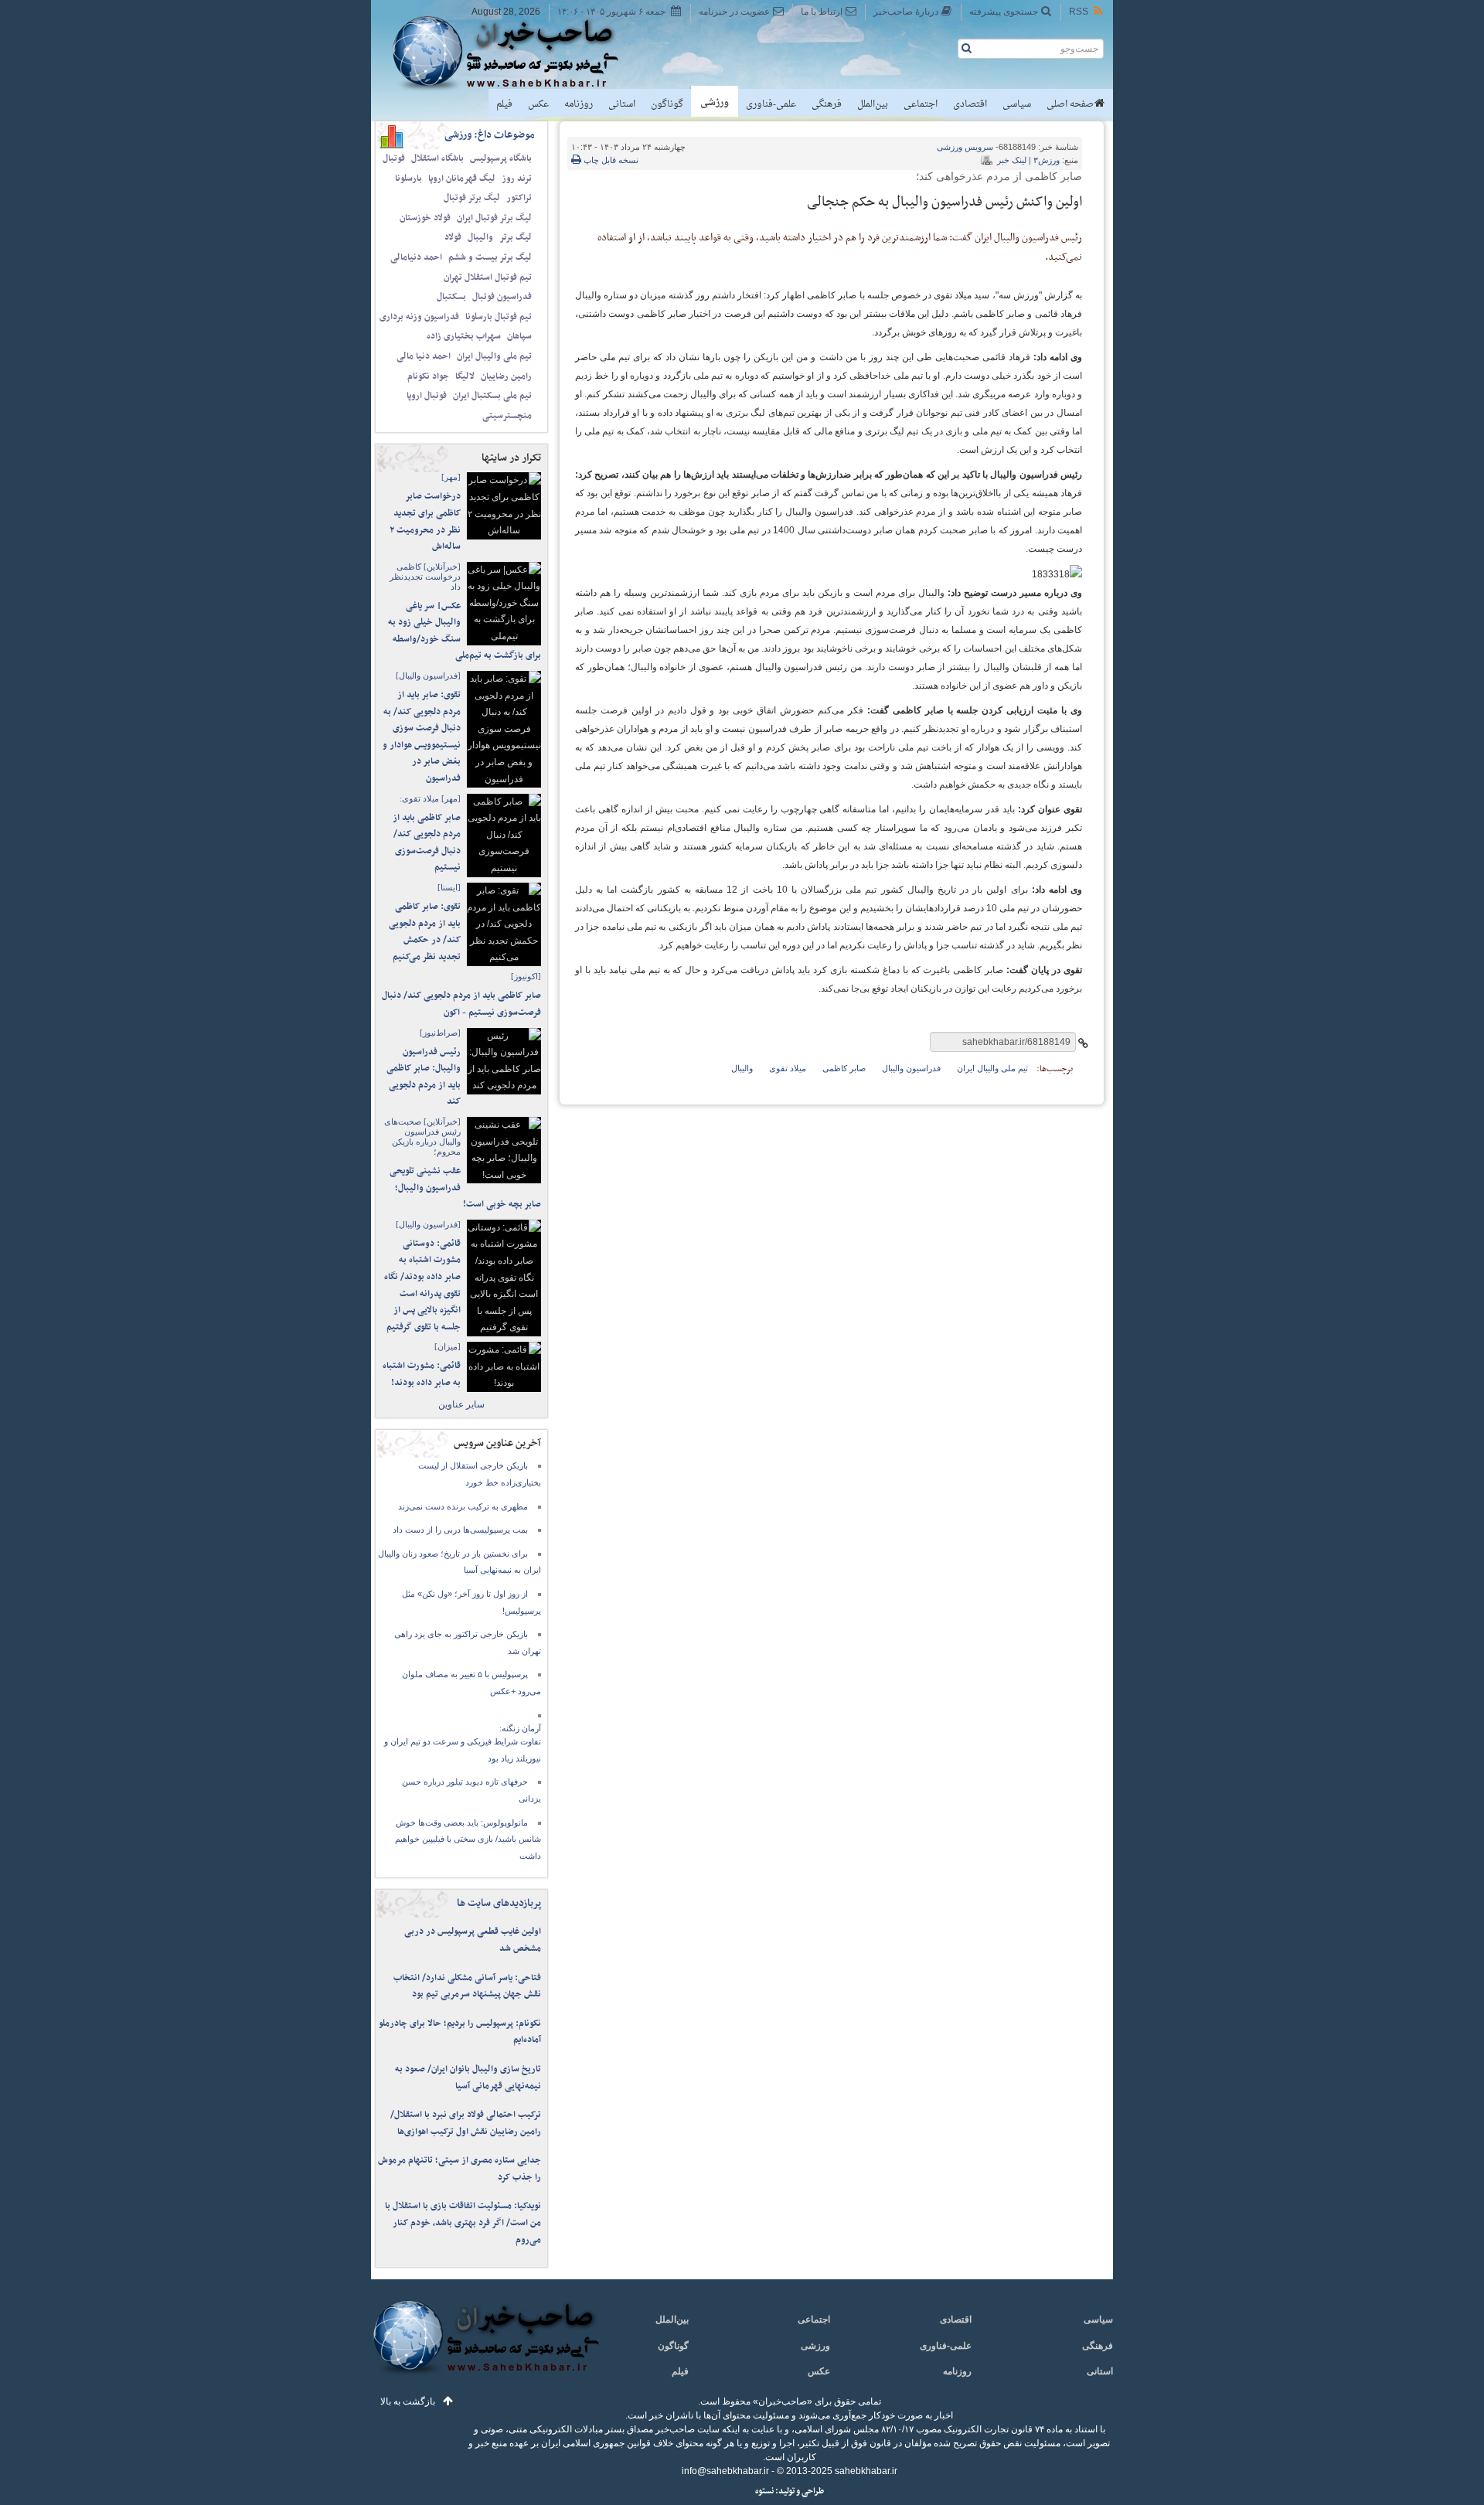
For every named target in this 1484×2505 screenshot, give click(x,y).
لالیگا (465, 376)
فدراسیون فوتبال (502, 297)
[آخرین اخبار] (485, 2346)
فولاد (453, 237)
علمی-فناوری (771, 104)
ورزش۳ (1047, 160)
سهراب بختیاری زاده (464, 336)
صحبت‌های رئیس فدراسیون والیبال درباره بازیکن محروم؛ (422, 1137)
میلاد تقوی (788, 1068)
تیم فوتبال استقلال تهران (488, 277)
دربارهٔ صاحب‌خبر (906, 12)
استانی (622, 104)
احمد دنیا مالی (424, 356)
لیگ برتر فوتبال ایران (494, 218)
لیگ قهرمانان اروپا (462, 179)
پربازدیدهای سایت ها (499, 1903)
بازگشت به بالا (408, 2401)
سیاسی (1017, 104)
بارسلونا (408, 179)
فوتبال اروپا (427, 396)
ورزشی (715, 103)
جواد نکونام (428, 376)
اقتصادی (970, 104)
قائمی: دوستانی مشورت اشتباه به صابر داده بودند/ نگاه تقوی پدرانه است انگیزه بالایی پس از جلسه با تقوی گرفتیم (422, 1285)
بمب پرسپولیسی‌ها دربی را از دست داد (460, 1530)
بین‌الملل (873, 104)
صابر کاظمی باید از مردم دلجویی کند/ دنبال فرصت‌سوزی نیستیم (427, 843)
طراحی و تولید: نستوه (790, 2491)
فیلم (504, 104)
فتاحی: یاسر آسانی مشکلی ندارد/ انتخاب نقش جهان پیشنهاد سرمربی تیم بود (467, 1986)
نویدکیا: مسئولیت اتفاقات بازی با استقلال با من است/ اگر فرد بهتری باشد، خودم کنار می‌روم (463, 2223)
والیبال (480, 237)
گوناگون (667, 104)
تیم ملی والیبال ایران (494, 356)
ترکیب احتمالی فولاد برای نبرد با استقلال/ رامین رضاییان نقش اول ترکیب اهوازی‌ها (466, 2123)
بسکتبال (451, 297)
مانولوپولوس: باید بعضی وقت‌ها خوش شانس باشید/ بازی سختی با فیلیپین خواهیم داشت (468, 1839)
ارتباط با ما (822, 12)
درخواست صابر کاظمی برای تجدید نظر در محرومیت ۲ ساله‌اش (425, 521)
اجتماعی (921, 104)
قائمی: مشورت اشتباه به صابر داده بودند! (422, 1374)
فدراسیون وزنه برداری (419, 317)
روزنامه (579, 104)
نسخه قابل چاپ (610, 160)
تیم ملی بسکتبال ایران (492, 396)
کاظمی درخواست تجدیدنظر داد (425, 577)
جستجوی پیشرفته (1004, 12)
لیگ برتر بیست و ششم (490, 257)
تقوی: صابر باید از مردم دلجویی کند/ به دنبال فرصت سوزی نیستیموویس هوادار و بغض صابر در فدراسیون (422, 737)
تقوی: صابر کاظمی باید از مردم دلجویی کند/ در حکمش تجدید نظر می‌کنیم (425, 932)
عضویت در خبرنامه (734, 12)
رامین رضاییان (506, 376)
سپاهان (519, 336)
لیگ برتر (516, 237)
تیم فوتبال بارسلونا (499, 317)
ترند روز (517, 179)
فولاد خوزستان (425, 218)
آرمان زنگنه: (520, 1728)
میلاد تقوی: (430, 798)
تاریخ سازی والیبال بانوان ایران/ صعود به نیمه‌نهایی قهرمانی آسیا (468, 2078)
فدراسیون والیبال (911, 1068)
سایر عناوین (461, 1404)
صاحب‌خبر (516, 53)
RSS (1079, 12)
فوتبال (394, 158)
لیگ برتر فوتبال (472, 198)
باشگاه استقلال (437, 158)
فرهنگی (827, 104)
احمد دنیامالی (416, 257)
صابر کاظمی (844, 1068)
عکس (538, 104)
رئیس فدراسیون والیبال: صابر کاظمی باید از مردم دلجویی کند (424, 1077)
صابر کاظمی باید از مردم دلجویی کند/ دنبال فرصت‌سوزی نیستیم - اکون (461, 1004)
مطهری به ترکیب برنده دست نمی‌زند (463, 1506)
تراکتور (519, 198)
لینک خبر (1012, 160)
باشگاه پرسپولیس (501, 158)
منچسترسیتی (507, 416)
